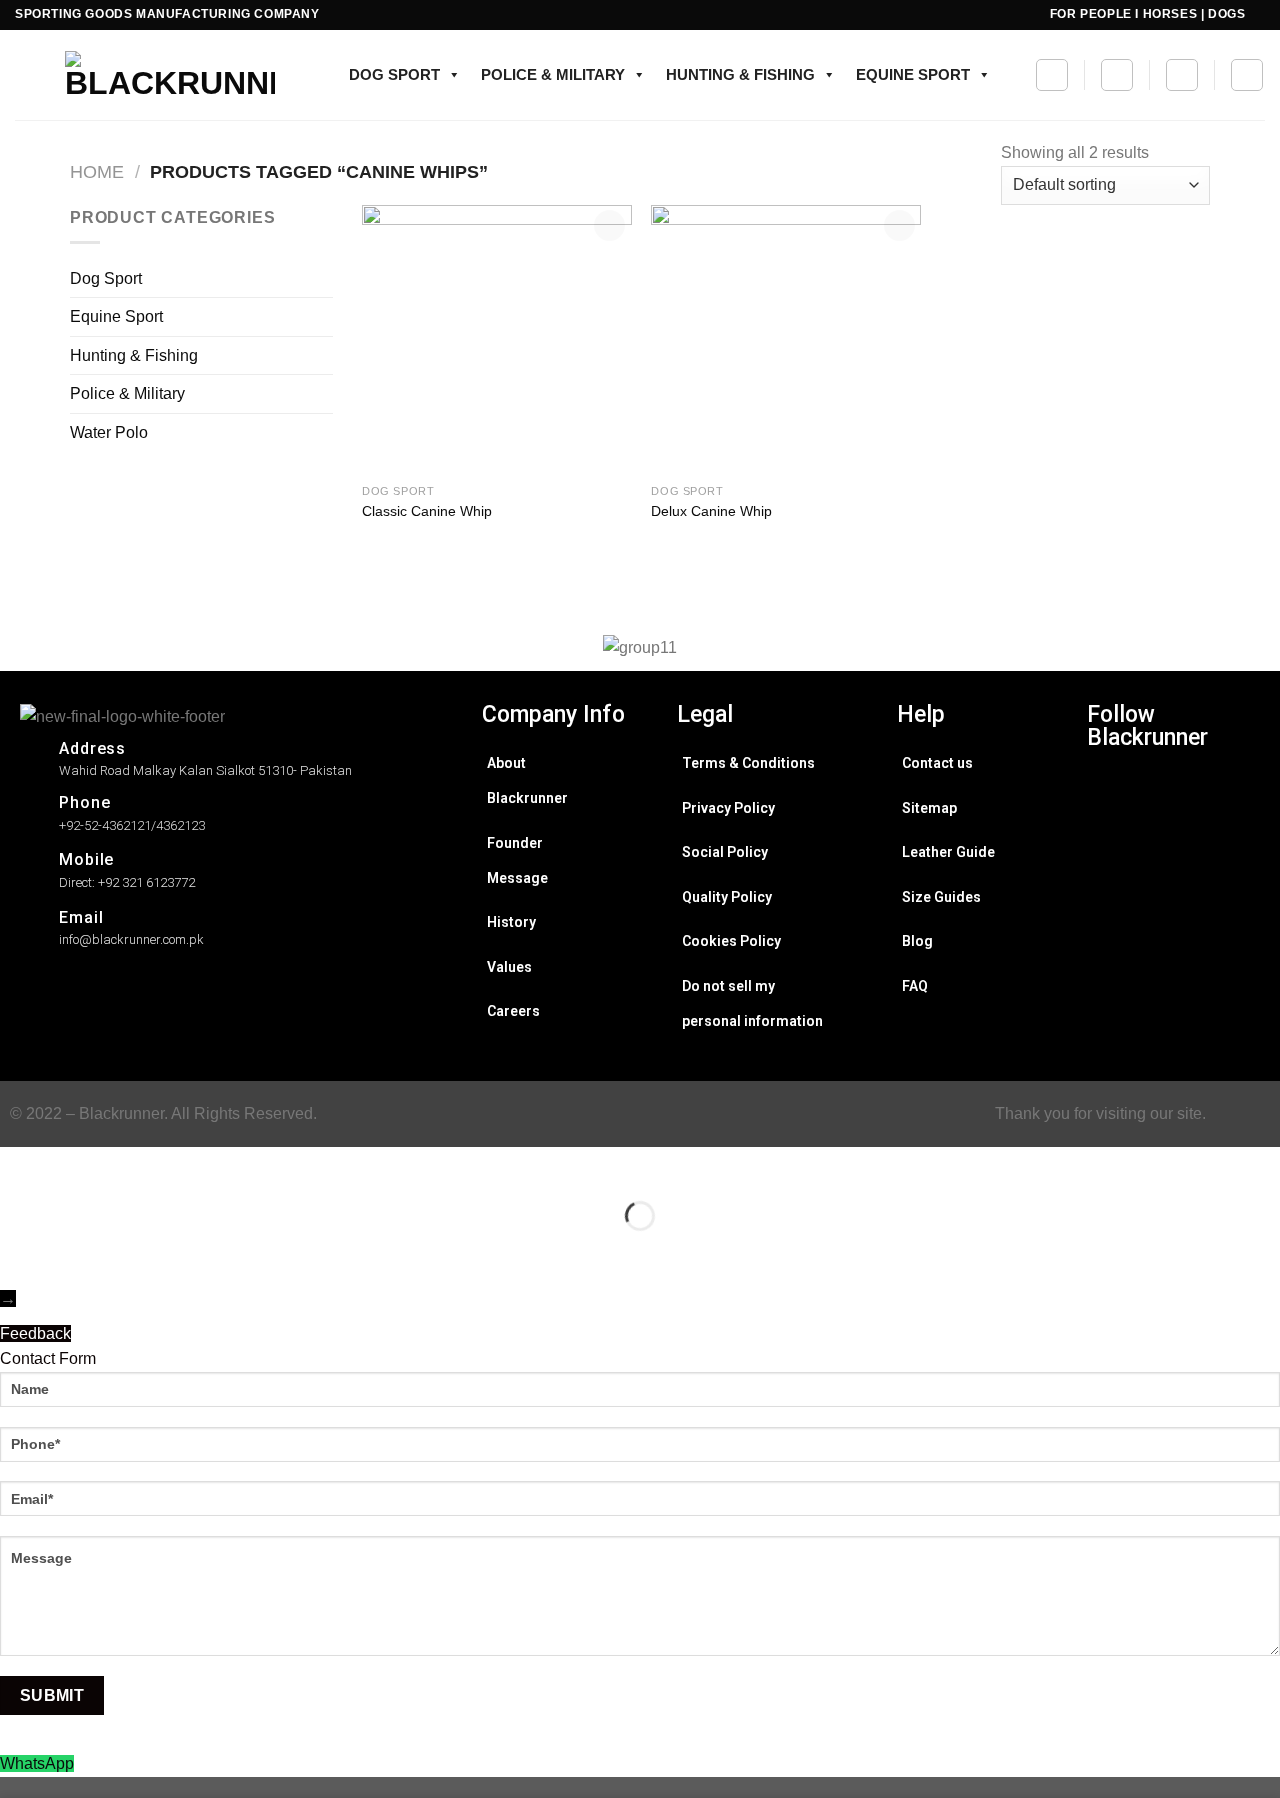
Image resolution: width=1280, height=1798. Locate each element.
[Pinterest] (1115, 969)
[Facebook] (1115, 837)
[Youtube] (1115, 1013)
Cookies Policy (731, 941)
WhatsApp (37, 1763)
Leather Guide (948, 852)
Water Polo (109, 432)
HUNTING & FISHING (740, 74)
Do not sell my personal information (752, 1003)
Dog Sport (106, 278)
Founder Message (517, 860)
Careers (513, 1011)
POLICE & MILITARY (553, 74)
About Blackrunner (527, 780)
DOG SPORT (394, 74)
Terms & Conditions (748, 763)
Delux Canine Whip (711, 511)
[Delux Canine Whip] (786, 340)
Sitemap (929, 808)
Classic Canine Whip (427, 511)
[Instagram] (1115, 793)
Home (97, 171)
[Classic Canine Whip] (497, 340)
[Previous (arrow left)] (19, 1250)
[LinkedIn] (1115, 925)
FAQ (915, 986)
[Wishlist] (1117, 75)
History (511, 922)
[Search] (1052, 75)
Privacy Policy (728, 808)
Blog (917, 941)
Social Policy (725, 852)
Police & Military (127, 393)
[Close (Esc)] (19, 1166)
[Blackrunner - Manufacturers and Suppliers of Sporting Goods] (145, 75)
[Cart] (1182, 75)
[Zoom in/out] (78, 1166)
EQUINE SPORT (913, 74)
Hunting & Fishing (134, 355)
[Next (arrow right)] (78, 1250)
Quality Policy (727, 897)
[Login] (1247, 75)
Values (509, 967)
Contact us (937, 763)
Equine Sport (116, 316)
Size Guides (941, 897)
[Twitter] (1115, 881)
